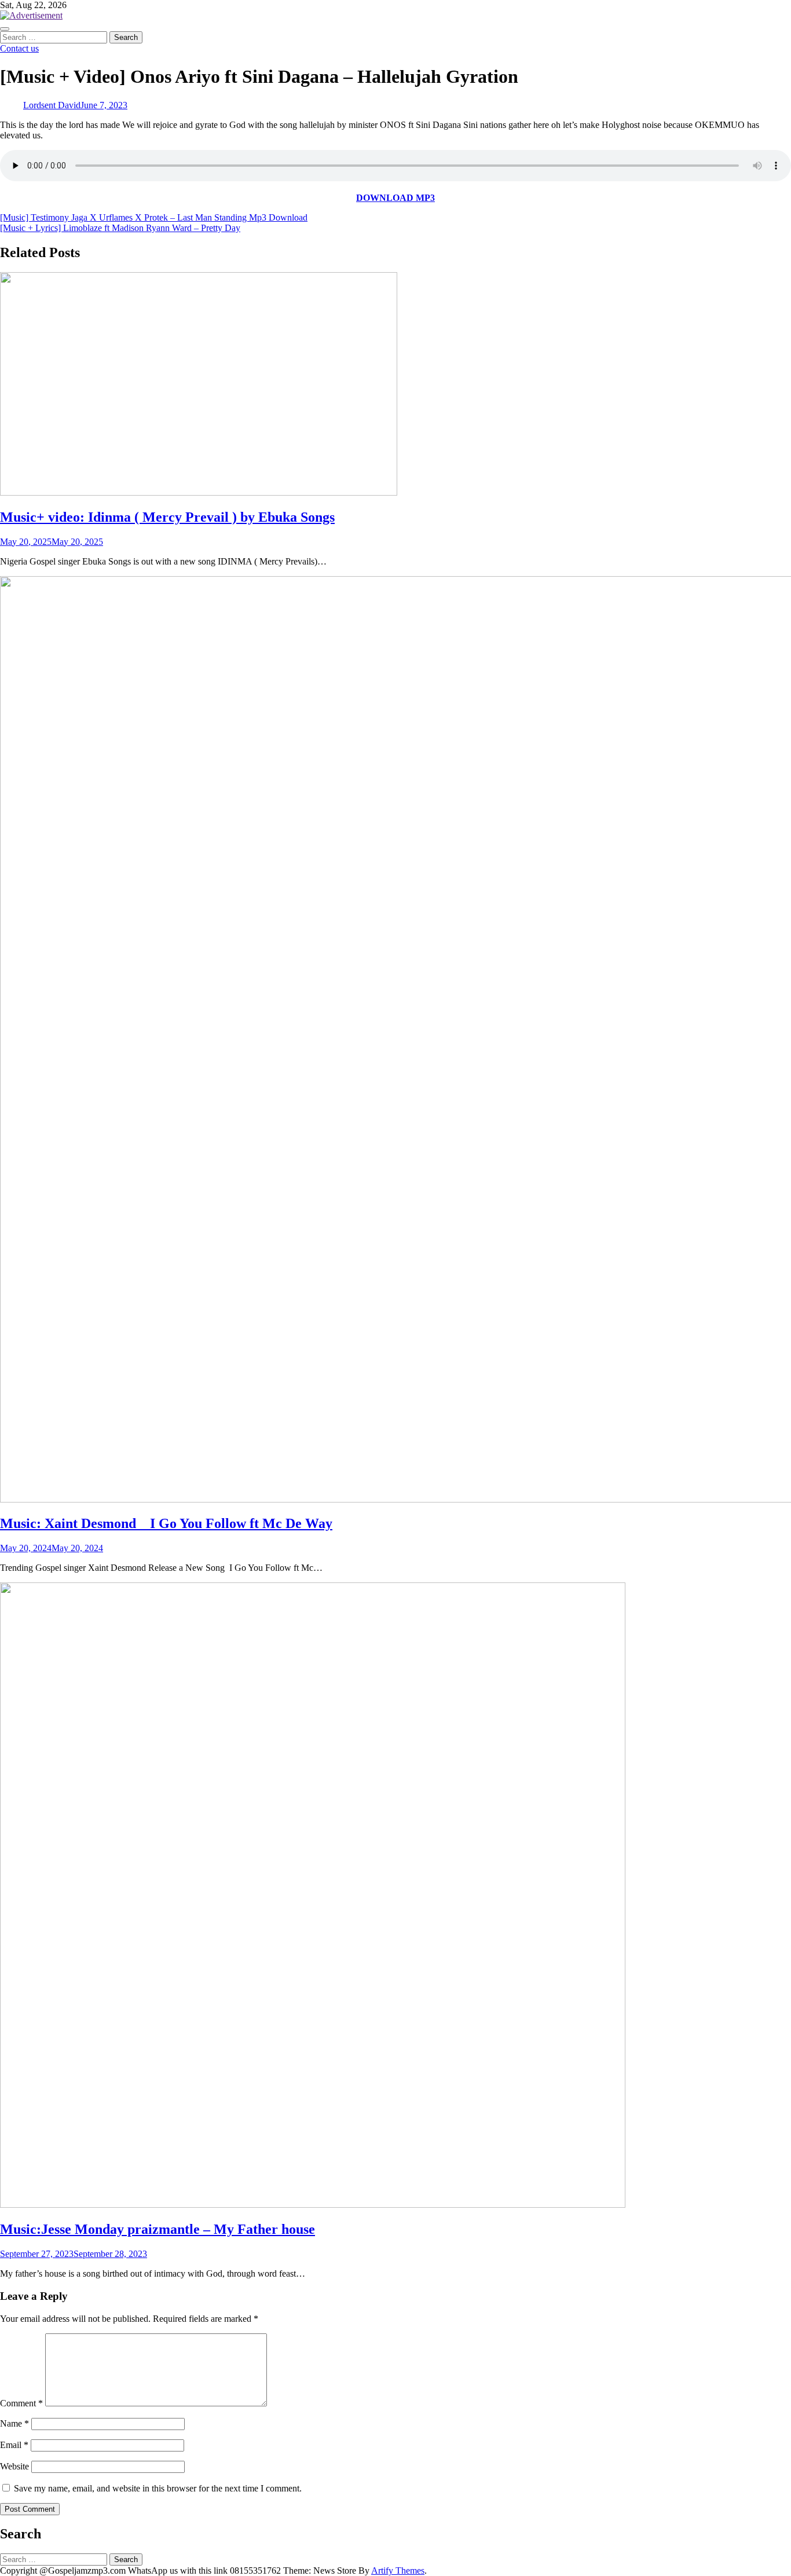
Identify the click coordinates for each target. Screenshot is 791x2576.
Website (14, 2466)
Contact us (19, 48)
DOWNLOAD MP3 (395, 198)
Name (14, 2423)
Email (14, 2445)
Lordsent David (52, 105)
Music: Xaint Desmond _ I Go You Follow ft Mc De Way (166, 1523)
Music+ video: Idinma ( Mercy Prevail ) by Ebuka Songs (167, 517)
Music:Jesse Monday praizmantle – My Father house (158, 2229)
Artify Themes (398, 2570)
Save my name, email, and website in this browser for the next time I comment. (158, 2488)
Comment (21, 2403)
